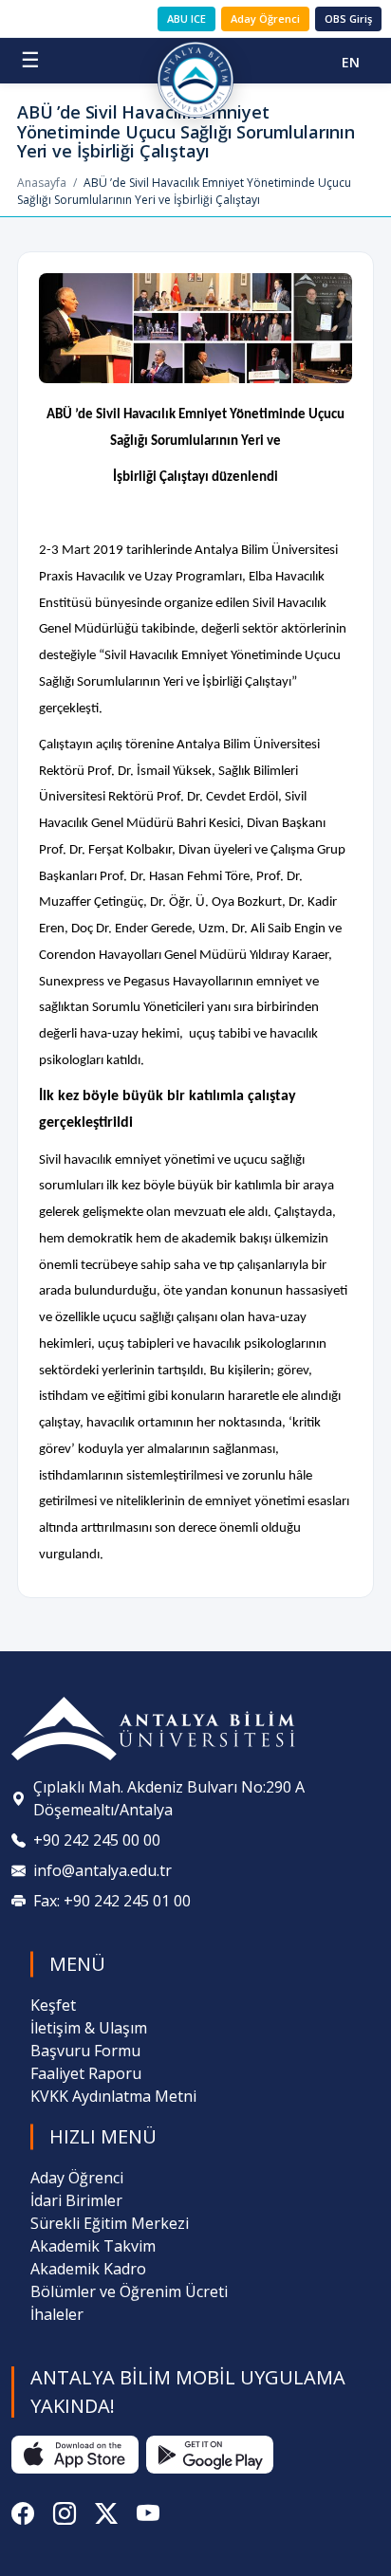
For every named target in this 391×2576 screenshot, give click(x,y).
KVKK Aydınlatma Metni (113, 2096)
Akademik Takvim (93, 2246)
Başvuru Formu (85, 2051)
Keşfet (53, 2005)
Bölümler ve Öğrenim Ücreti (129, 2291)
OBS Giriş (348, 18)
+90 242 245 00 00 (97, 1840)
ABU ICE (186, 18)
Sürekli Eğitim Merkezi (110, 2223)
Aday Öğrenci (265, 18)
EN (351, 62)
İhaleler (57, 2314)
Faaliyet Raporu (86, 2073)
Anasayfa (42, 183)
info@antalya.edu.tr (102, 1870)
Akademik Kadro (88, 2269)
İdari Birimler (76, 2200)
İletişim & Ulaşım (89, 2028)
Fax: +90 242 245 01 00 (112, 1901)
